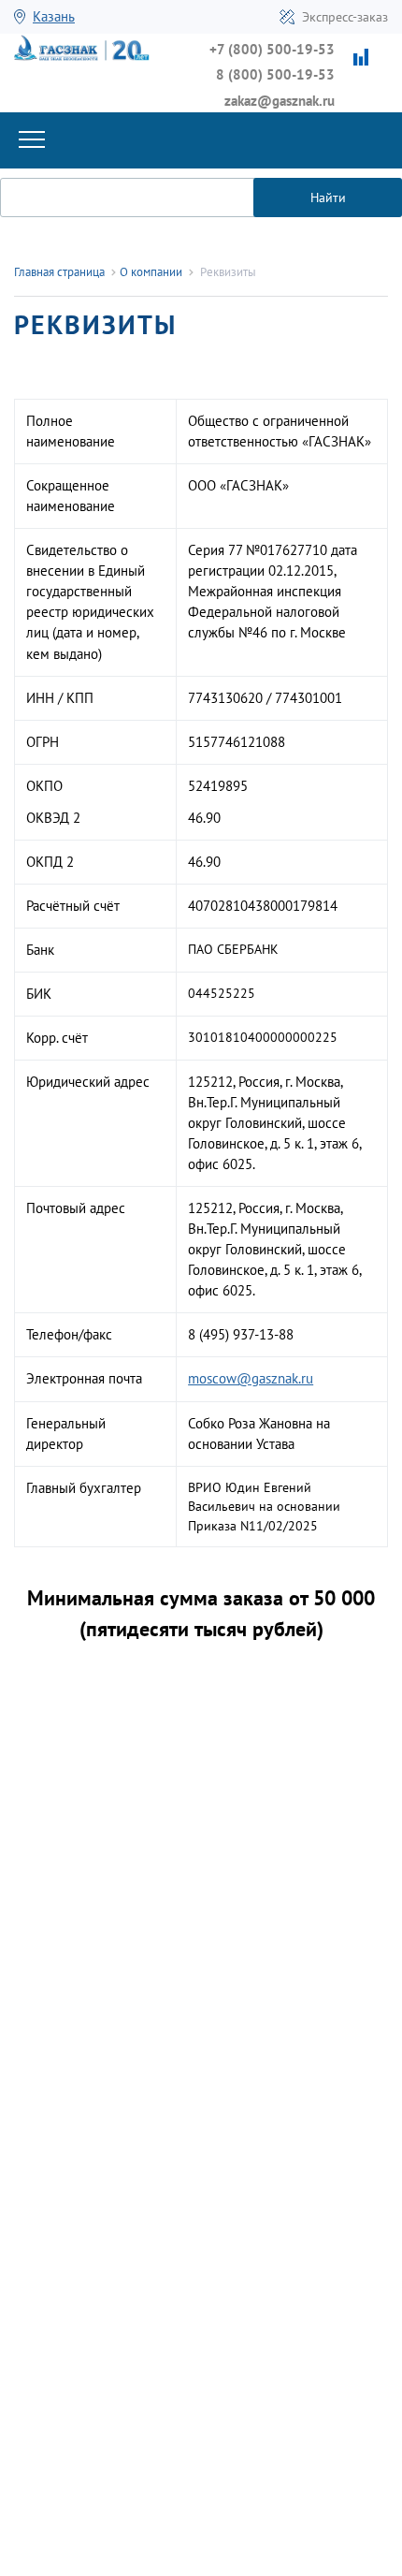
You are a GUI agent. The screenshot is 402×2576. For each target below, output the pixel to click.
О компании (151, 272)
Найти (328, 198)
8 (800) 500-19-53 (275, 74)
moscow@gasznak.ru (251, 1378)
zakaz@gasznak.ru (280, 101)
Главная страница (59, 272)
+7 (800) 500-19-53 (272, 49)
